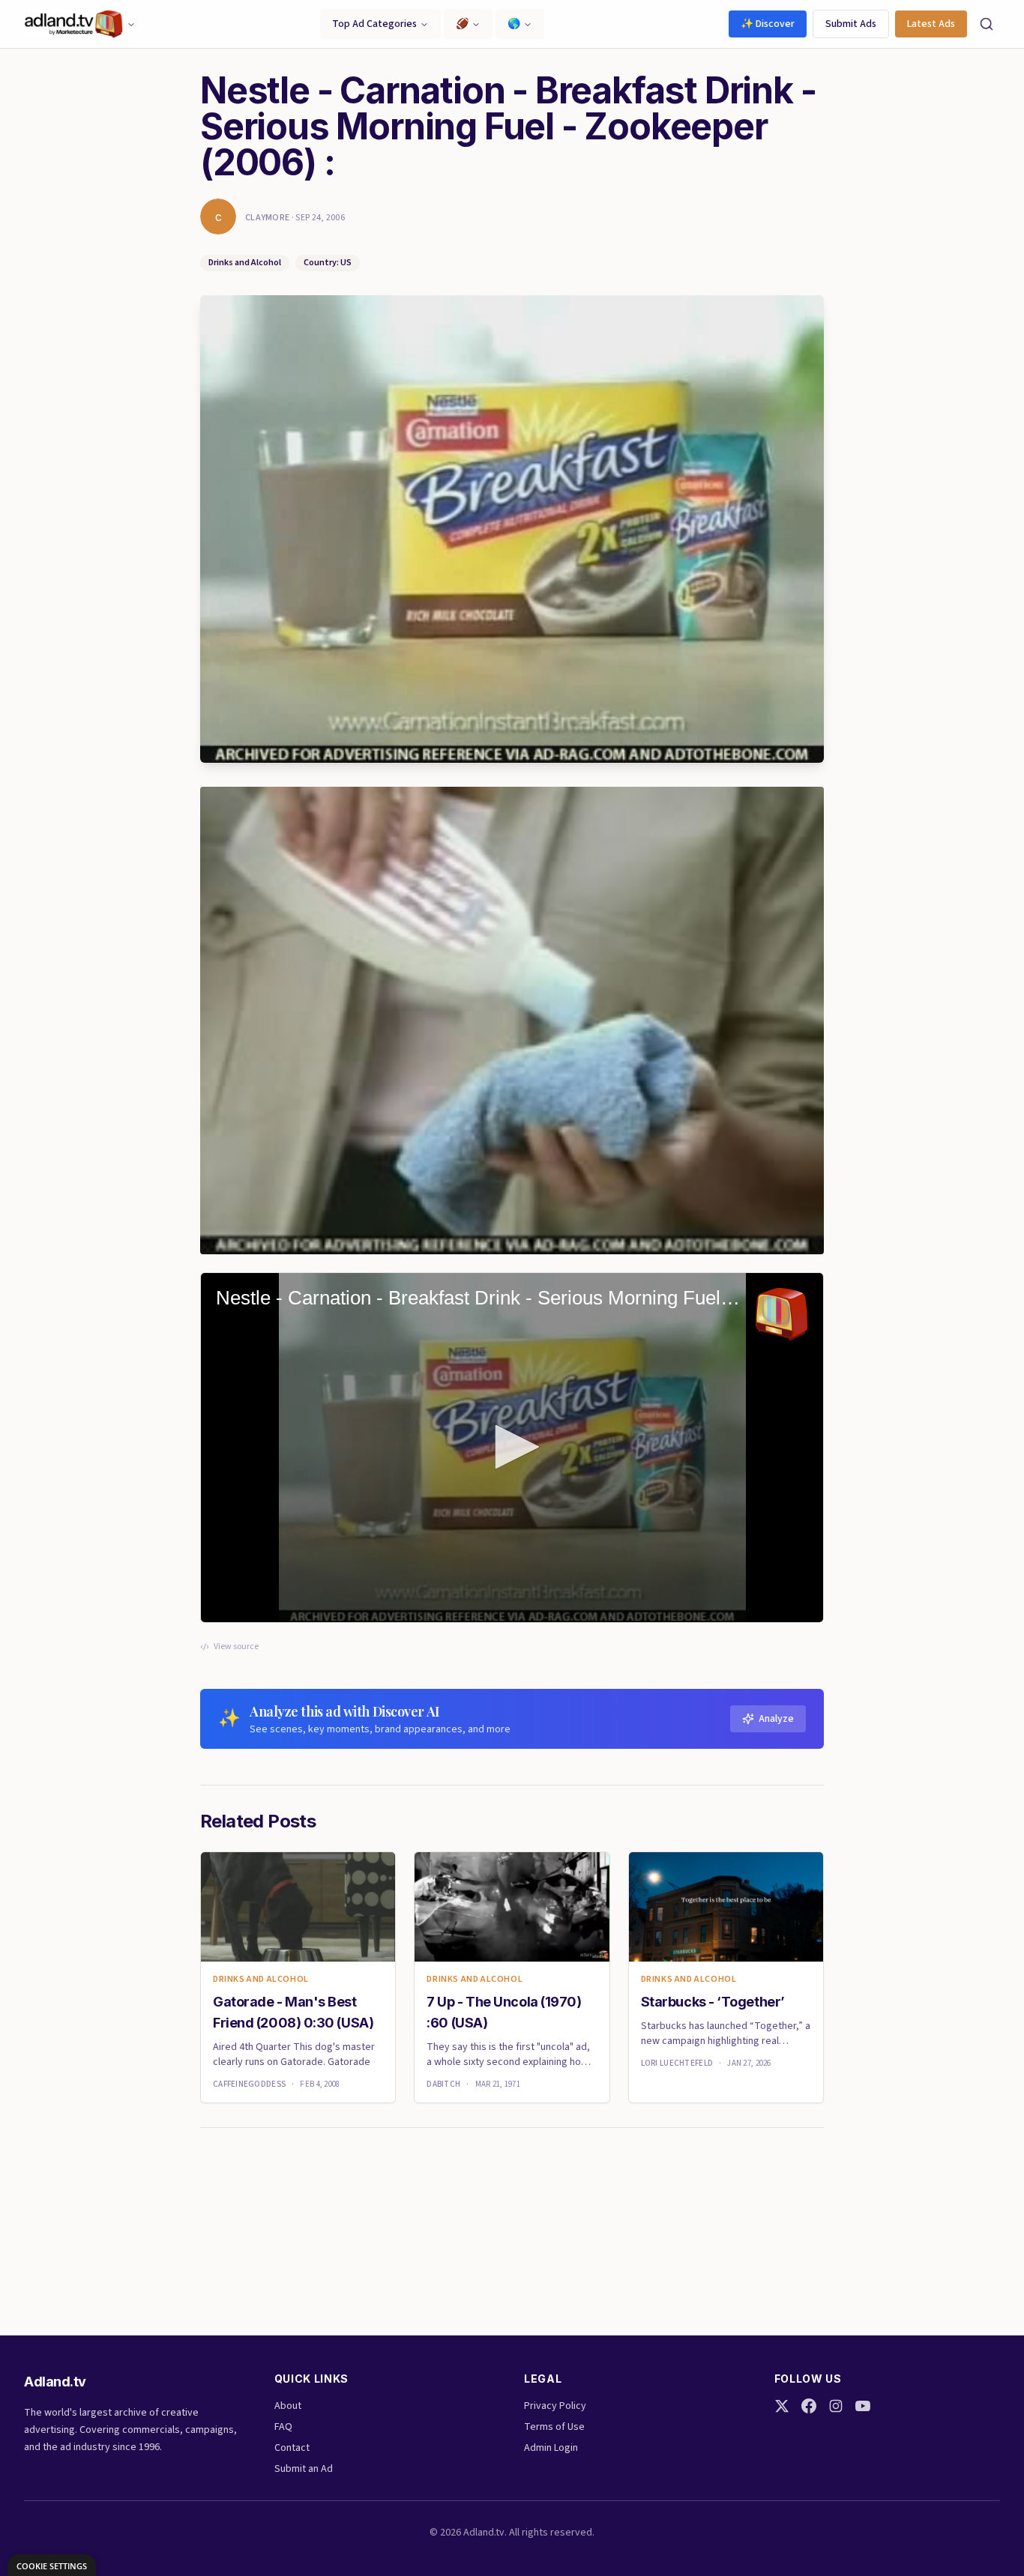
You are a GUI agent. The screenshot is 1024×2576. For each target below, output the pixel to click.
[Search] (987, 24)
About (288, 2406)
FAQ (283, 2427)
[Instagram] (836, 2406)
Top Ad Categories (374, 24)
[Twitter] (782, 2406)
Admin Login (551, 2448)
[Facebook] (809, 2406)
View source (236, 1647)
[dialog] (52, 2565)
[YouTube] (863, 2406)
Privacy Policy (555, 2406)
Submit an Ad (304, 2469)
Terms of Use (554, 2427)
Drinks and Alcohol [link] (261, 1980)
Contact (292, 2448)
